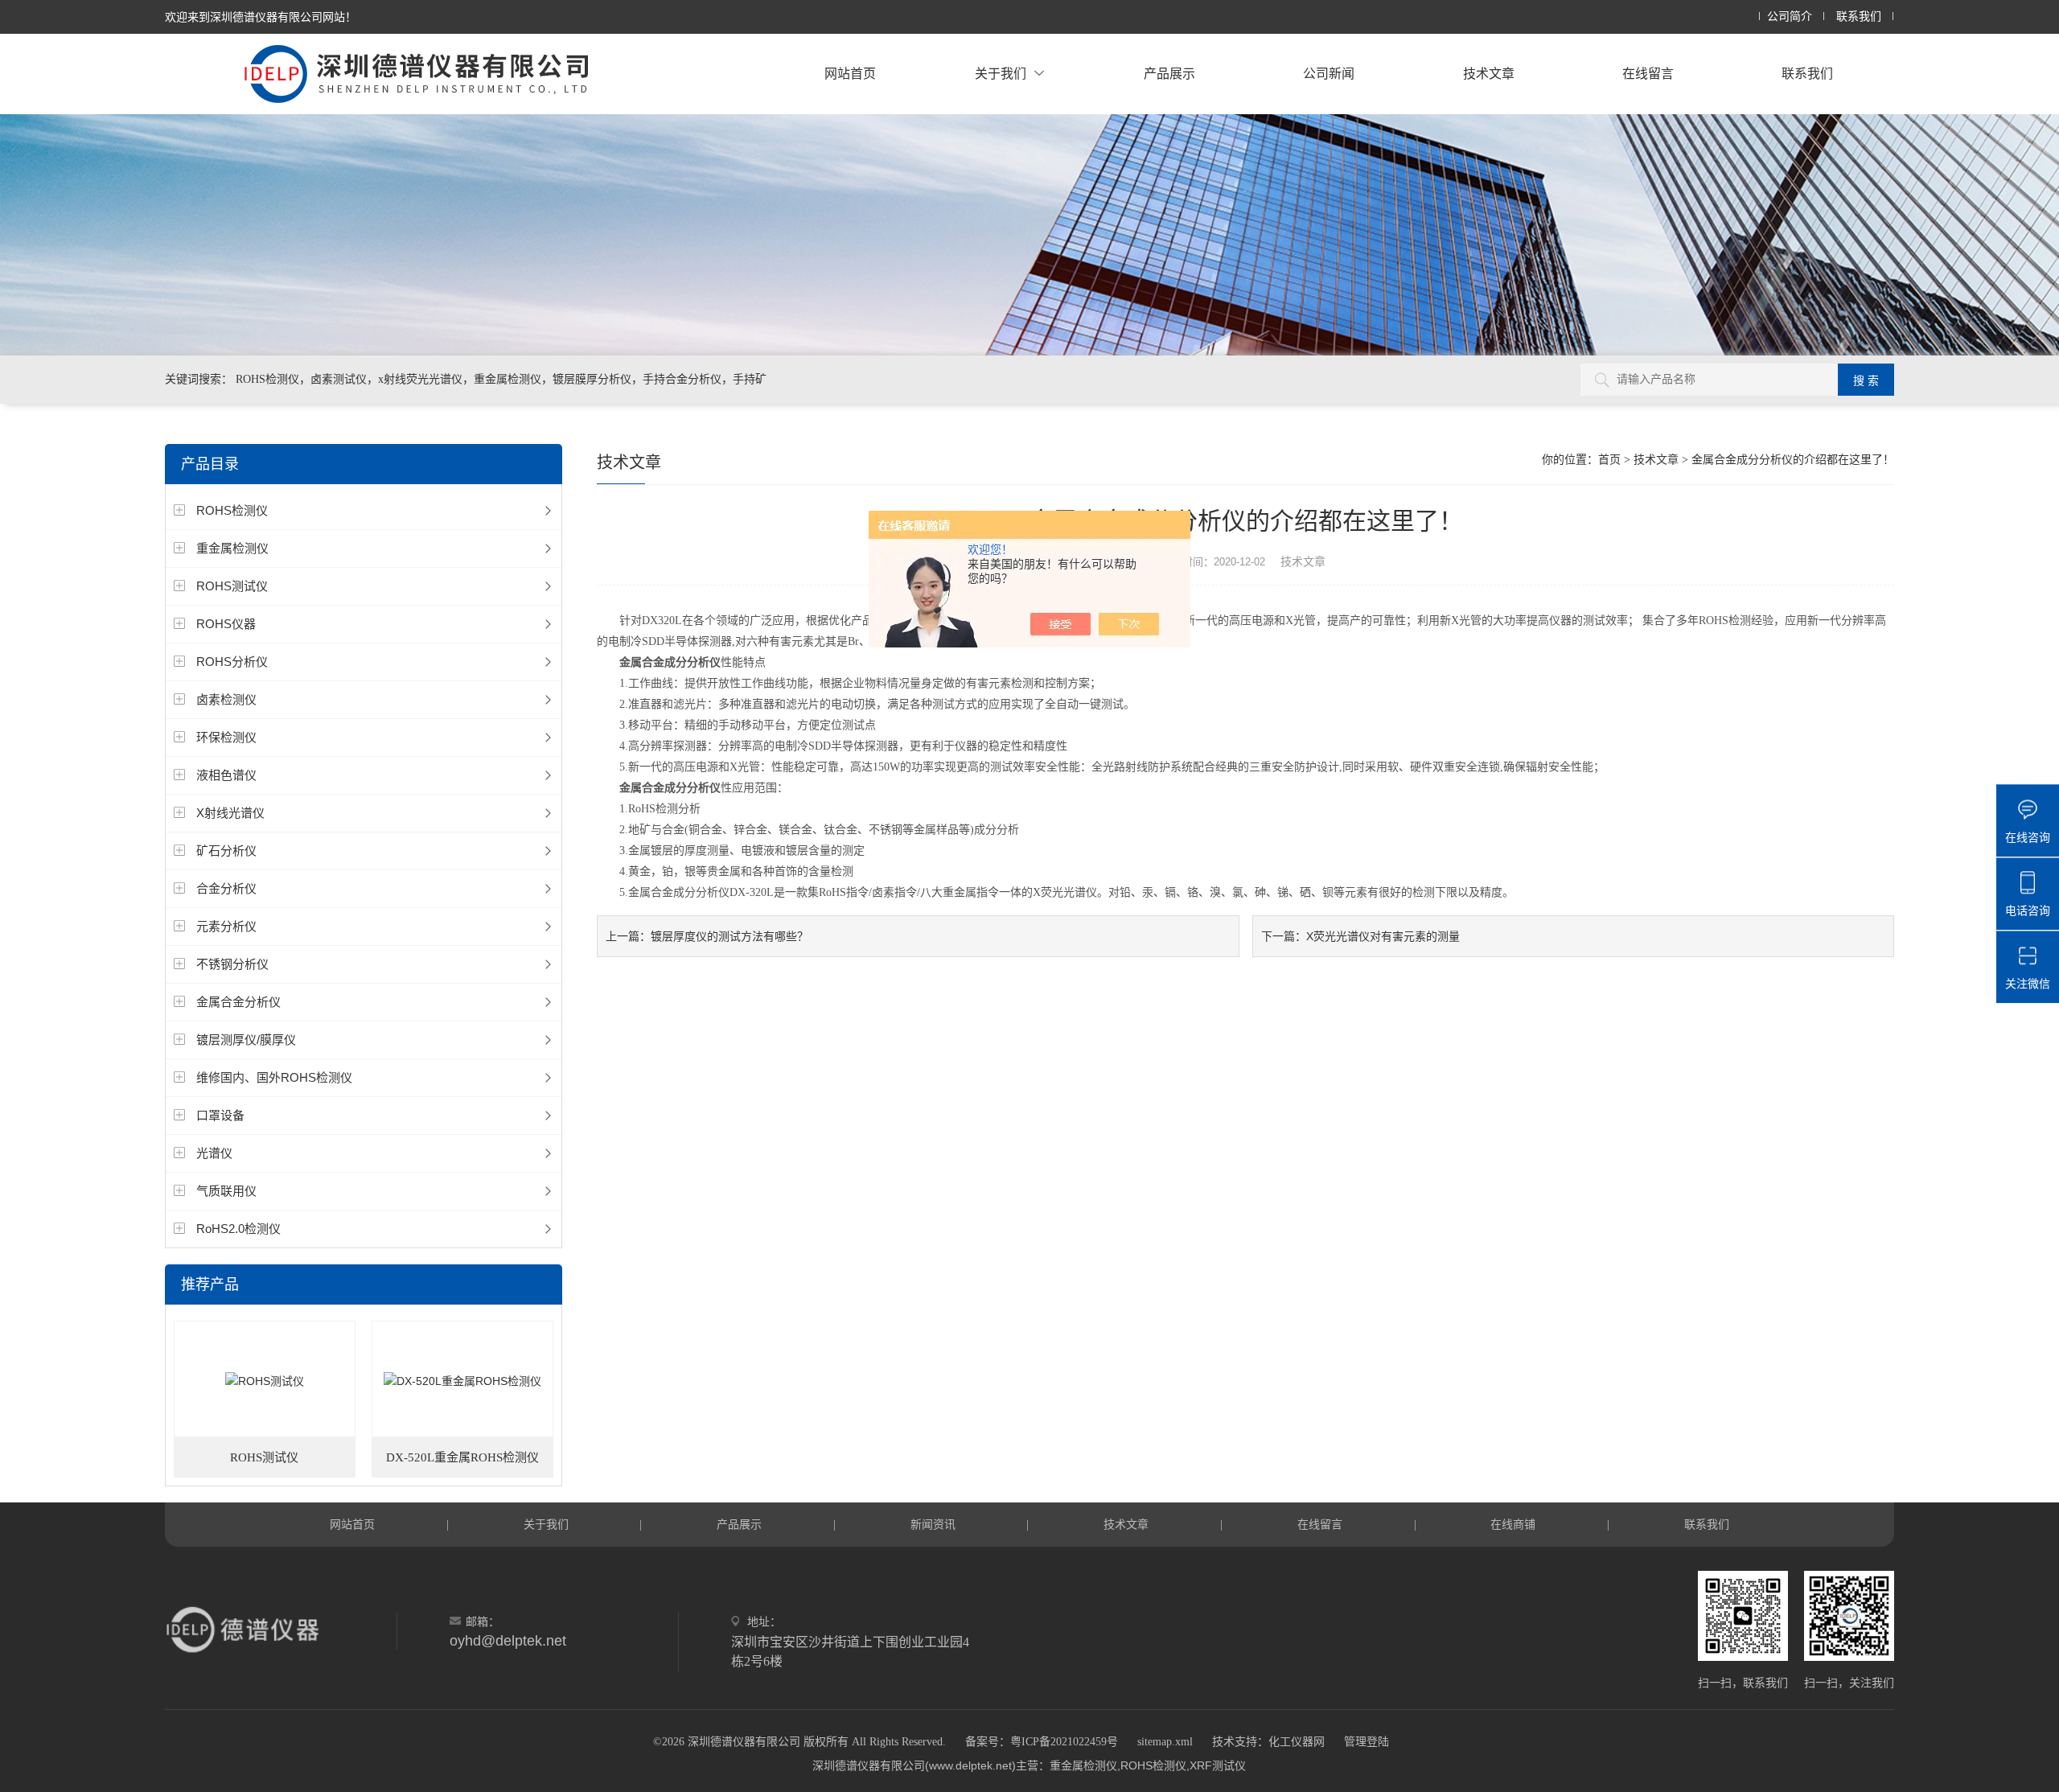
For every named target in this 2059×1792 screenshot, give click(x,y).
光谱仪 (214, 1153)
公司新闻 (1329, 74)
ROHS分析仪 (232, 662)
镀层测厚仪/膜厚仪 (246, 1040)
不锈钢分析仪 (232, 964)
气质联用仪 (226, 1191)
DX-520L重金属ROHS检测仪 (462, 1457)
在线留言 (1648, 74)
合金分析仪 (226, 888)
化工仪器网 (1297, 1742)
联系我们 (1859, 16)
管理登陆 (1367, 1742)
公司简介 (1790, 16)
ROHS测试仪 (232, 586)
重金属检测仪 (232, 548)
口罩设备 (220, 1115)
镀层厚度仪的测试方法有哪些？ (729, 936)
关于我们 (1001, 74)
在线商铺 (1513, 1524)
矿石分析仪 (226, 851)
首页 (1609, 460)
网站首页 (850, 74)
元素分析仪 (226, 926)
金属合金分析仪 (238, 1002)
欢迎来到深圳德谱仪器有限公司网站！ (261, 17)
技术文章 (1489, 74)
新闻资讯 (933, 1524)
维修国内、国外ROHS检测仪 (274, 1077)
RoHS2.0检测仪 (238, 1229)
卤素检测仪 (226, 699)
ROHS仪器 (226, 624)
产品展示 (1169, 74)
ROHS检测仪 (232, 510)
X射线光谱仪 (230, 813)
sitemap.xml (1165, 1742)
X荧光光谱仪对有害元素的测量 (1383, 936)
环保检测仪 (226, 737)
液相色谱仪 (226, 775)
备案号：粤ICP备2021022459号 (1042, 1742)
